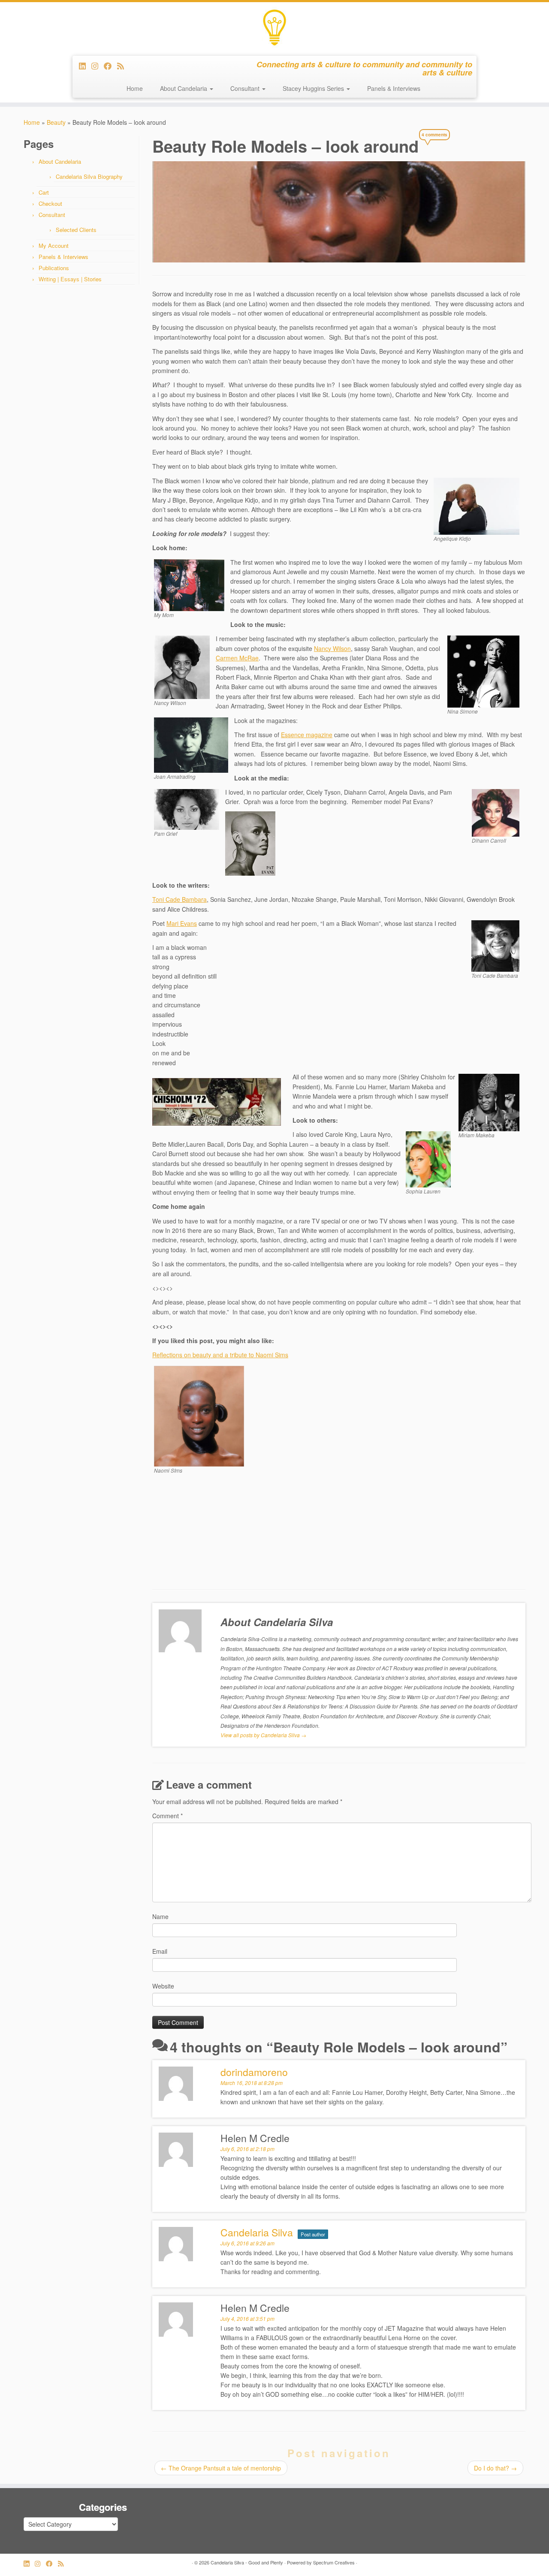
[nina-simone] (483, 671)
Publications (54, 268)
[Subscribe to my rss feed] (123, 66)
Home (135, 88)
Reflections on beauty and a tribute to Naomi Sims (220, 1355)
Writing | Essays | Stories (70, 279)
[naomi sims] (199, 1416)
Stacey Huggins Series (314, 88)
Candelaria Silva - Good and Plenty (247, 2562)
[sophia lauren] (428, 1158)
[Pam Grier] (187, 808)
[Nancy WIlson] (182, 666)
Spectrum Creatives (334, 2562)
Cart (44, 192)
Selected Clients (76, 230)
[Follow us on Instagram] (98, 66)
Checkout (50, 203)
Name (160, 1916)
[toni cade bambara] (495, 945)
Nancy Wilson (332, 648)
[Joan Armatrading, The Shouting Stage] (191, 744)
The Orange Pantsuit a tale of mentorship (221, 2468)
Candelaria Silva (257, 2232)
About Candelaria (184, 88)
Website (163, 1986)
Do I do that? (495, 2468)
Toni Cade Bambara (179, 899)
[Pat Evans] (250, 843)
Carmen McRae (237, 658)
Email (160, 1951)
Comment (167, 1816)
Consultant (246, 88)
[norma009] (189, 584)
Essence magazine (307, 735)
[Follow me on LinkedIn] (85, 66)
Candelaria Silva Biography (89, 176)
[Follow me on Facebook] (110, 66)
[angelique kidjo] (477, 505)
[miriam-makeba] (489, 1102)
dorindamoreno (254, 2072)
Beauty (56, 122)
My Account (54, 246)
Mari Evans (182, 923)
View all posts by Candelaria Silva (263, 1735)
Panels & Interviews (394, 88)
